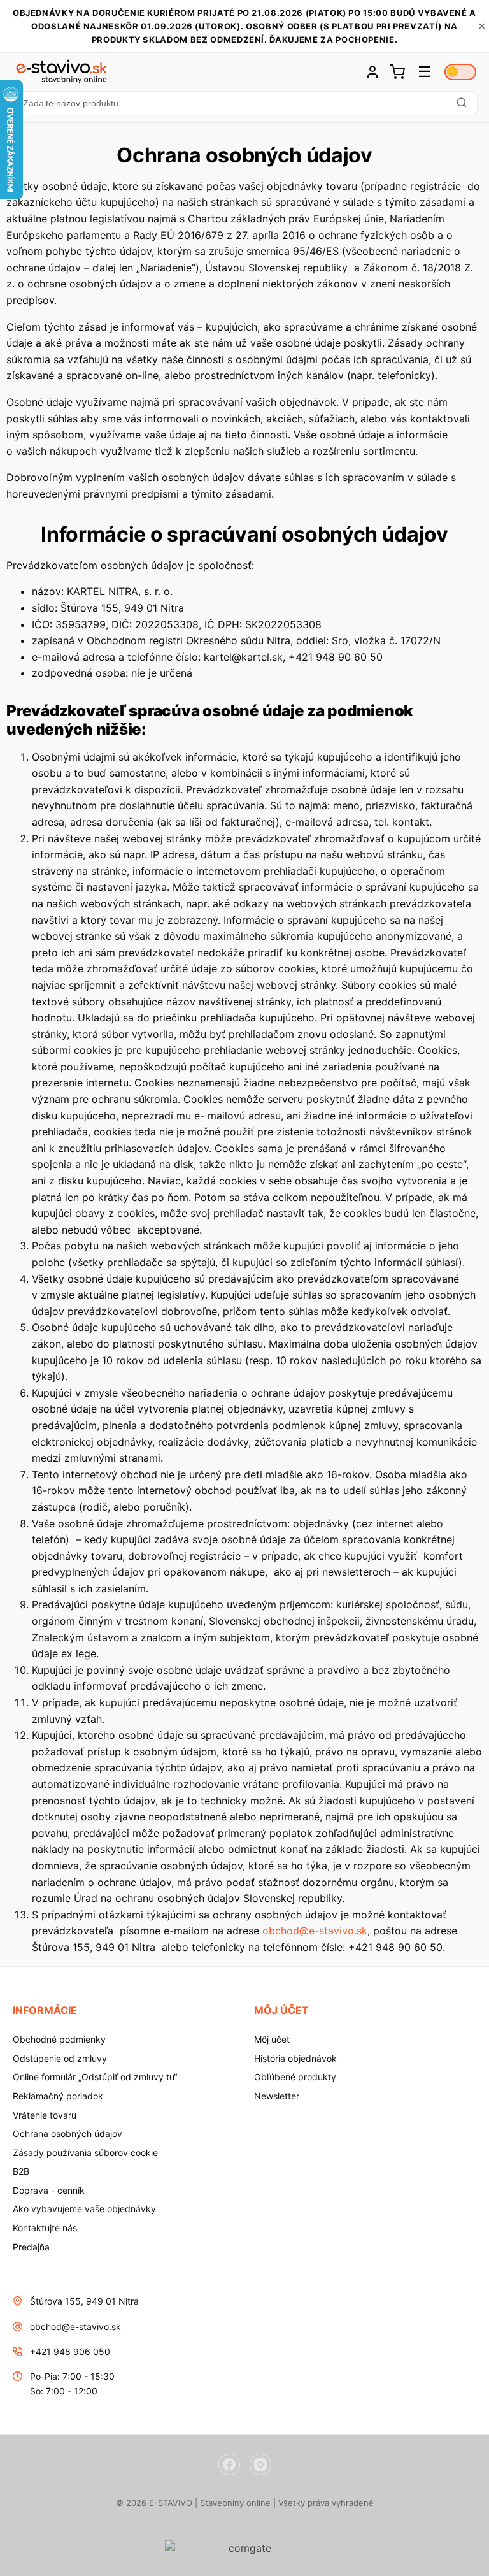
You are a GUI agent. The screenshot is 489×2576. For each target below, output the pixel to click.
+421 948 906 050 (70, 2351)
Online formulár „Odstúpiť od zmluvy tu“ (95, 2077)
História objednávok (295, 2058)
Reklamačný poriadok (58, 2096)
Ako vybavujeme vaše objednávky (84, 2209)
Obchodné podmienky (59, 2039)
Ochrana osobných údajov (67, 2133)
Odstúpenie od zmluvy (60, 2058)
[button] (244, 103)
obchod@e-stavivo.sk (315, 1931)
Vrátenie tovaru (45, 2115)
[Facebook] (229, 2464)
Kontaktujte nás (45, 2228)
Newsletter (277, 2096)
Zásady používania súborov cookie (85, 2153)
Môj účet (272, 2039)
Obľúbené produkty (295, 2077)
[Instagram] (260, 2464)
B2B (21, 2171)
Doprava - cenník (49, 2190)
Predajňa (31, 2247)
